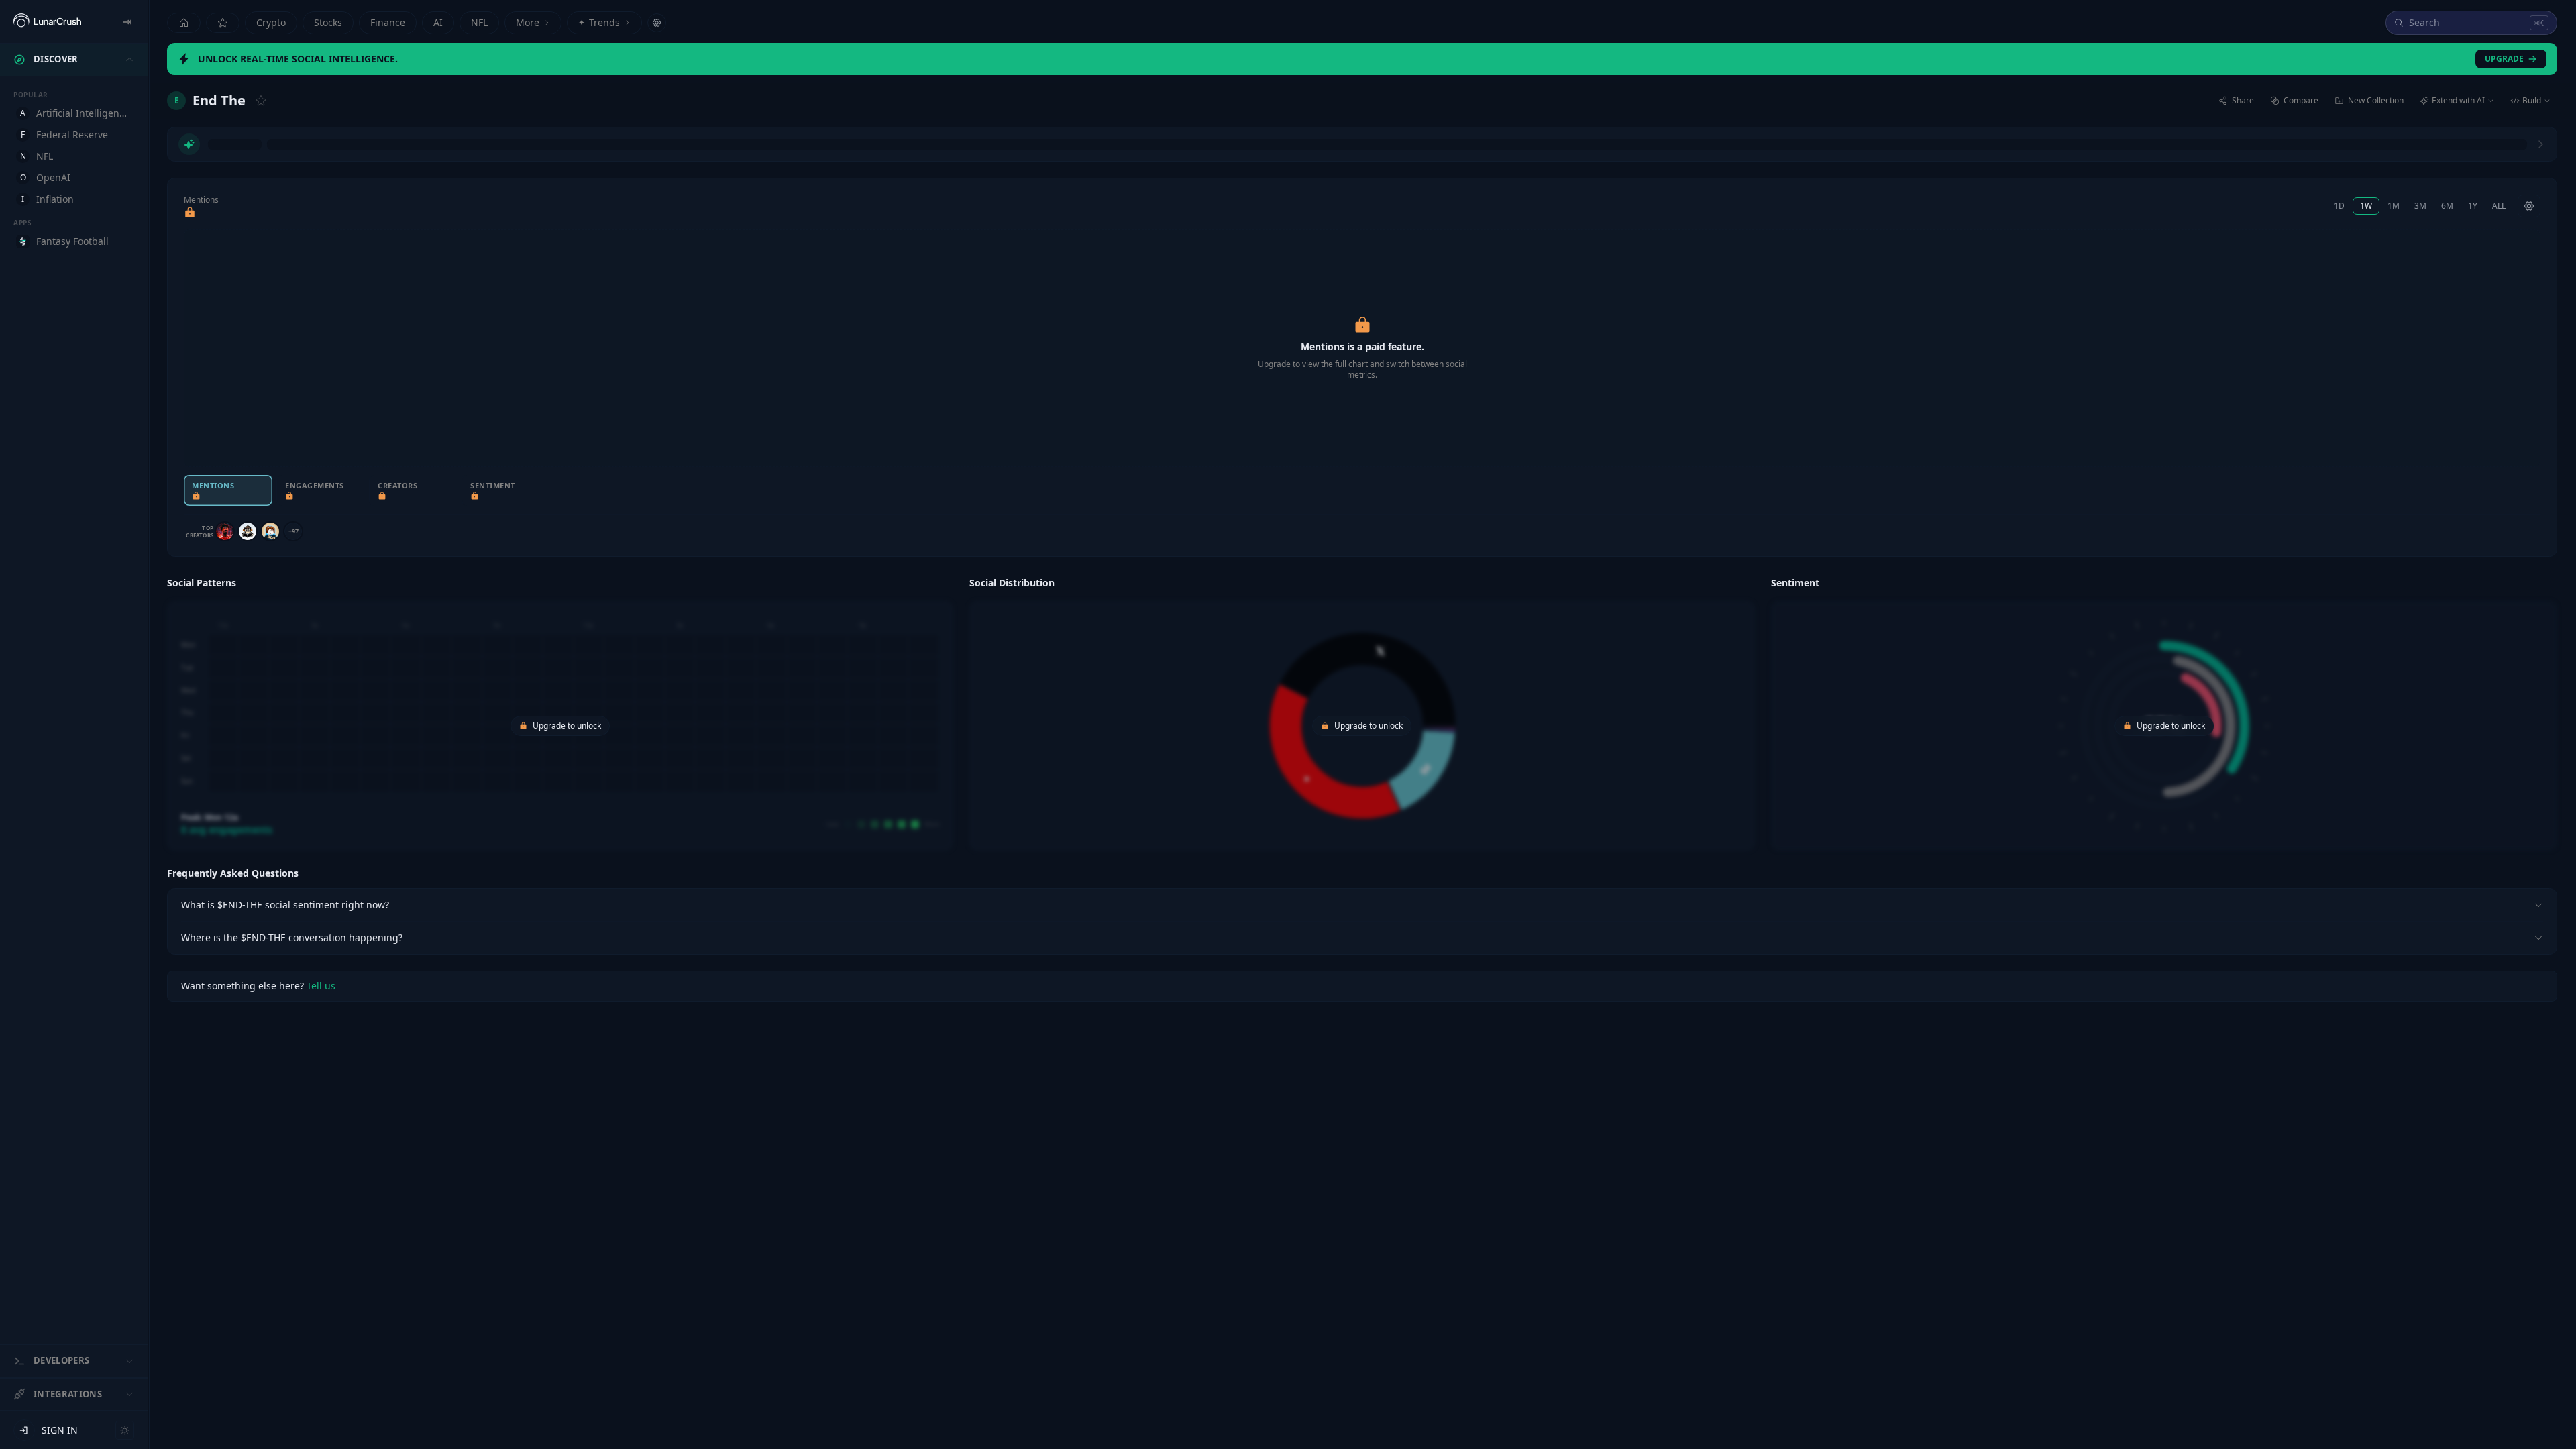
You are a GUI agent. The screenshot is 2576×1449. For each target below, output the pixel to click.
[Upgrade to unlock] (190, 213)
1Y (2473, 206)
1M (2394, 206)
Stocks (328, 22)
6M (2447, 206)
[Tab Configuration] (657, 23)
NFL (479, 22)
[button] (560, 712)
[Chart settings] (2529, 206)
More (528, 22)
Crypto (271, 22)
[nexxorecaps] (225, 531)
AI (438, 22)
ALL (2499, 206)
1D (2339, 206)
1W (2366, 206)
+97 (293, 531)
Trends (599, 22)
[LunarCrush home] (47, 21)
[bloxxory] (270, 531)
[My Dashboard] (223, 23)
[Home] (184, 23)
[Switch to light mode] (125, 1430)
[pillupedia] (248, 531)
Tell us (321, 986)
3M (2420, 206)
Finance (388, 22)
